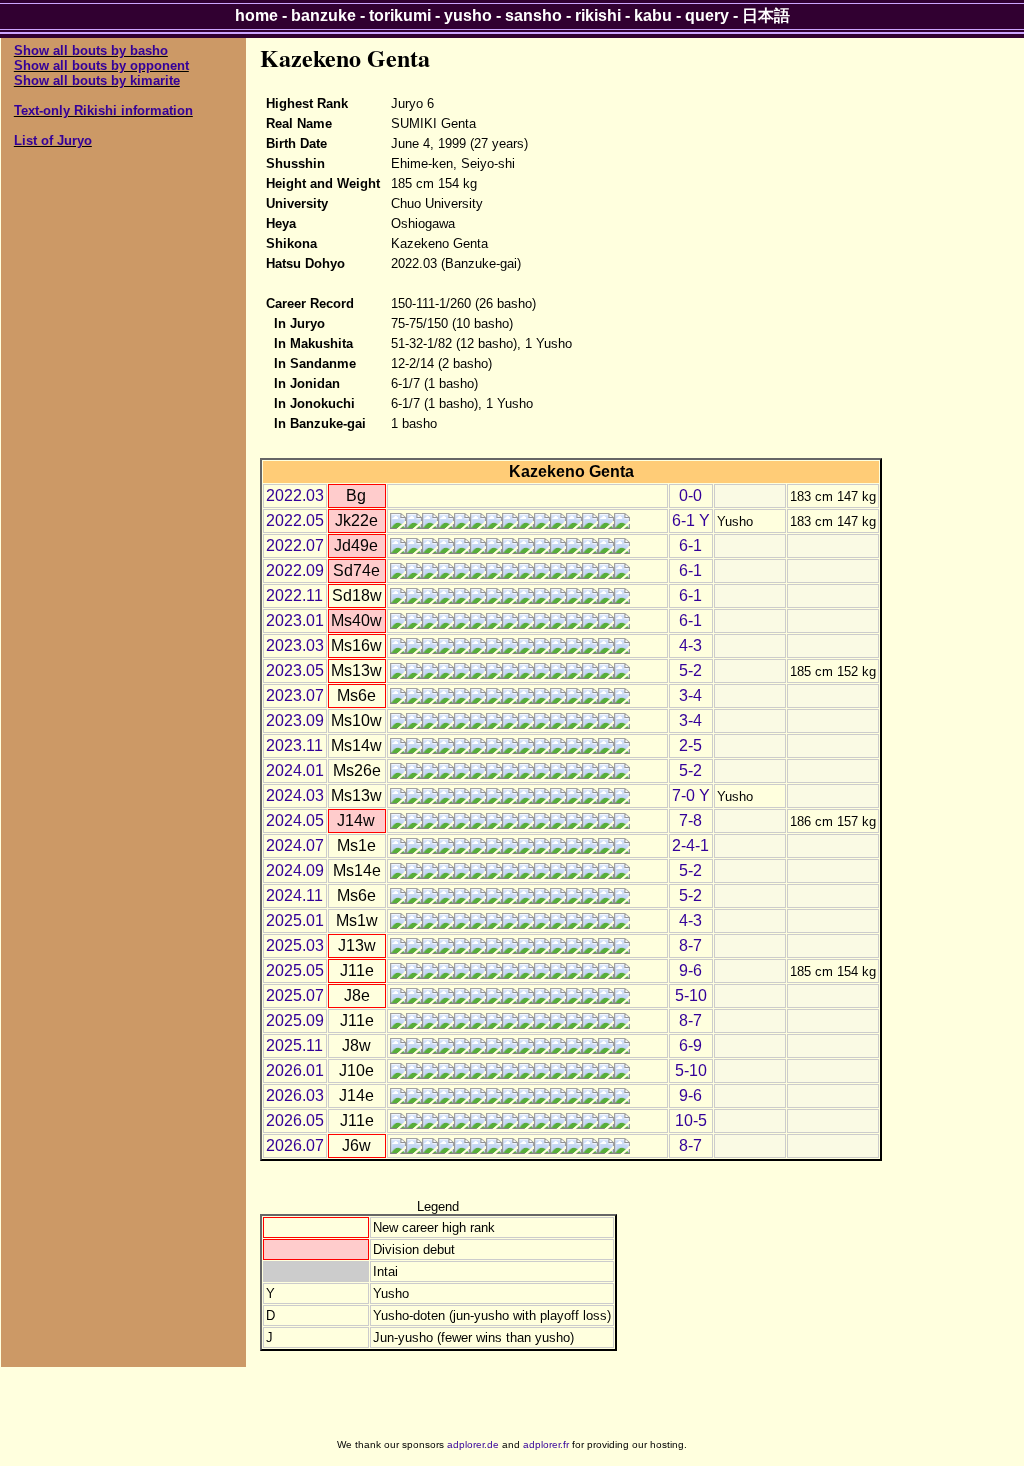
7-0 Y (691, 795)
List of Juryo (53, 140)
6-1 (690, 545)
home (256, 15)
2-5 (690, 745)
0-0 (690, 495)
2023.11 (294, 745)
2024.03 (295, 795)
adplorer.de (473, 1444)
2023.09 (295, 720)
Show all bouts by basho (91, 50)
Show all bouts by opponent (101, 65)
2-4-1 (690, 845)
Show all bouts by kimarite (97, 80)
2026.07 (295, 1145)
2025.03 (295, 945)
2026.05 (295, 1120)
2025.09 (295, 1020)
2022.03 (295, 495)
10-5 (691, 1120)
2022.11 (294, 595)
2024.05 (295, 820)
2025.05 (295, 970)
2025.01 (295, 920)
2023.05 (295, 670)
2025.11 (294, 1045)
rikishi (598, 15)
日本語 (766, 15)
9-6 (690, 970)
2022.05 (295, 520)
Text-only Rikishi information (103, 110)
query (707, 15)
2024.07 (295, 845)
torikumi (400, 15)
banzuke (323, 15)
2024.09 (295, 870)
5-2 (690, 670)
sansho (533, 15)
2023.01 (295, 620)
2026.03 (295, 1095)
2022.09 (295, 570)
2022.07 (295, 545)
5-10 (691, 995)
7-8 (690, 820)
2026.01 (295, 1070)
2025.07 (295, 995)
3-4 (690, 695)
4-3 (690, 645)
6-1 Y (691, 520)
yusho (468, 15)
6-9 (690, 1045)
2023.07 (295, 695)
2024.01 (295, 770)
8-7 (690, 945)
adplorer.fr (546, 1444)
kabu (653, 15)
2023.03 (295, 645)
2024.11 (294, 895)
